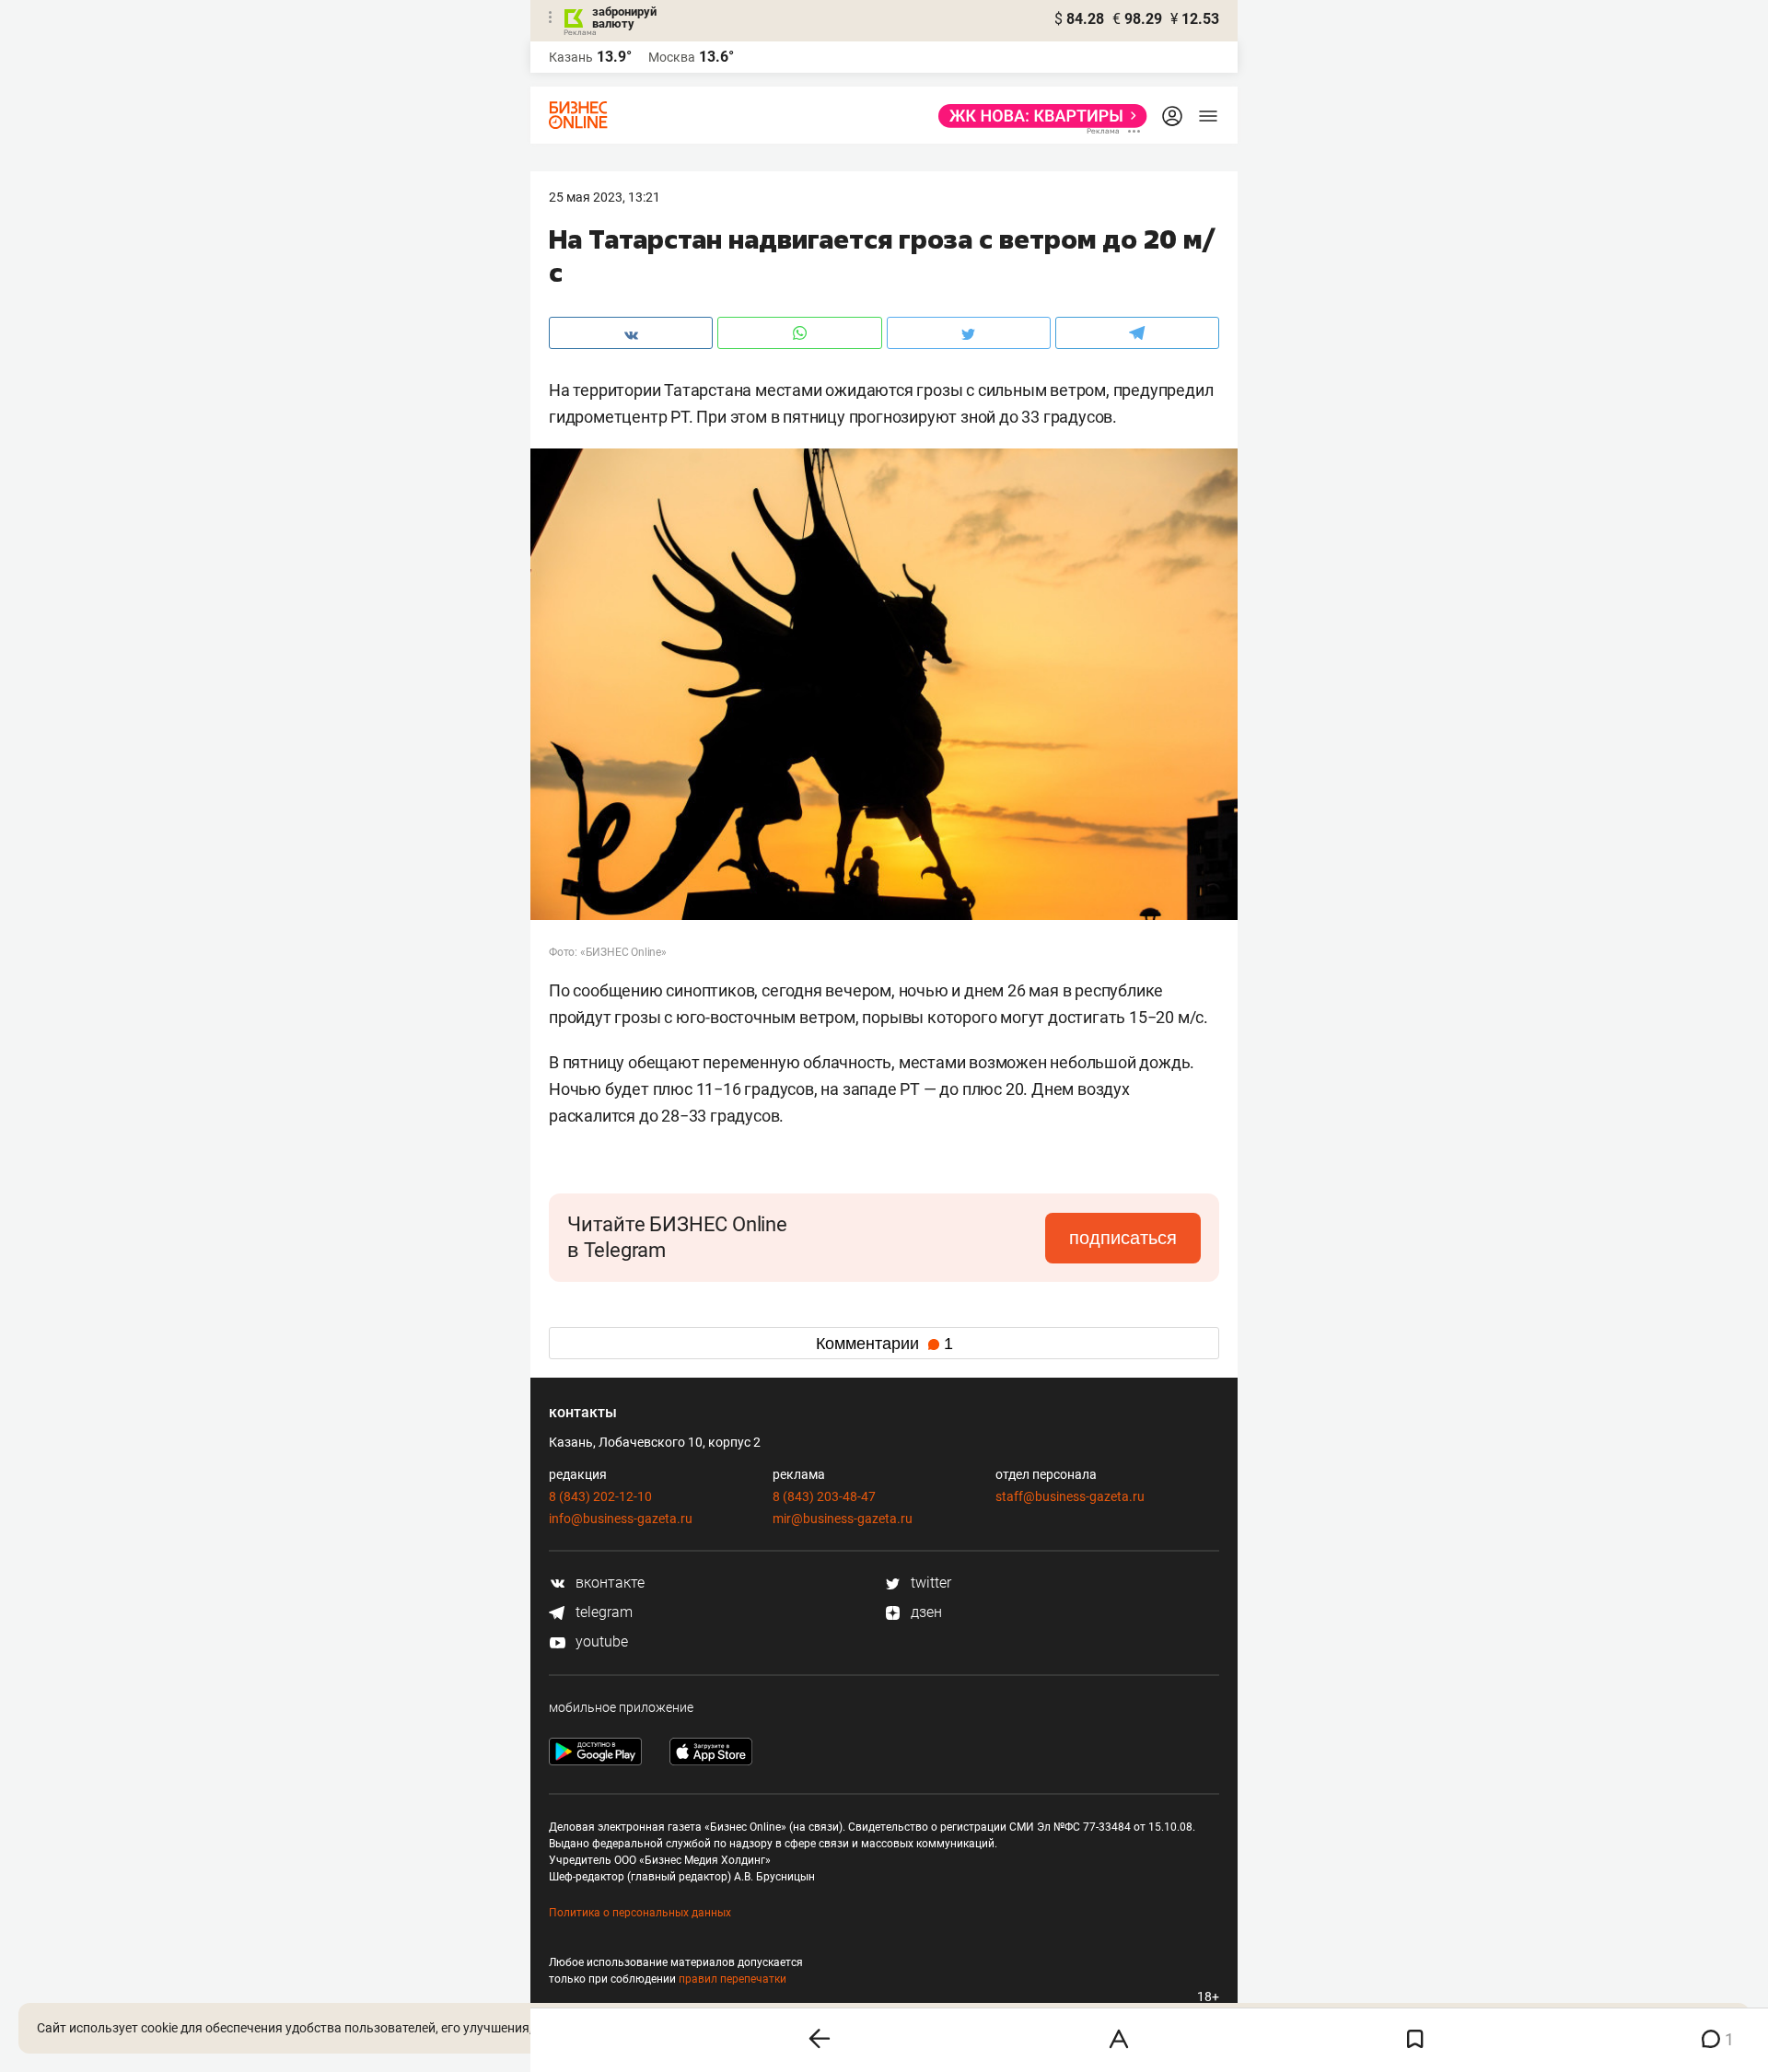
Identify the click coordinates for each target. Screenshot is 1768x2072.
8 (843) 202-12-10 (600, 1496)
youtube (600, 1641)
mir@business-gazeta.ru (843, 1519)
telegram (602, 1612)
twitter (929, 1583)
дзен (925, 1612)
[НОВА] (1037, 116)
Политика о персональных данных (640, 1913)
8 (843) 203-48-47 (824, 1496)
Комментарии (884, 1344)
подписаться (1123, 1238)
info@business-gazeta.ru (621, 1519)
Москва (672, 57)
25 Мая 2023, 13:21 (605, 197)
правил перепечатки (733, 1979)
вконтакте (608, 1583)
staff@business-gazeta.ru (1070, 1496)
